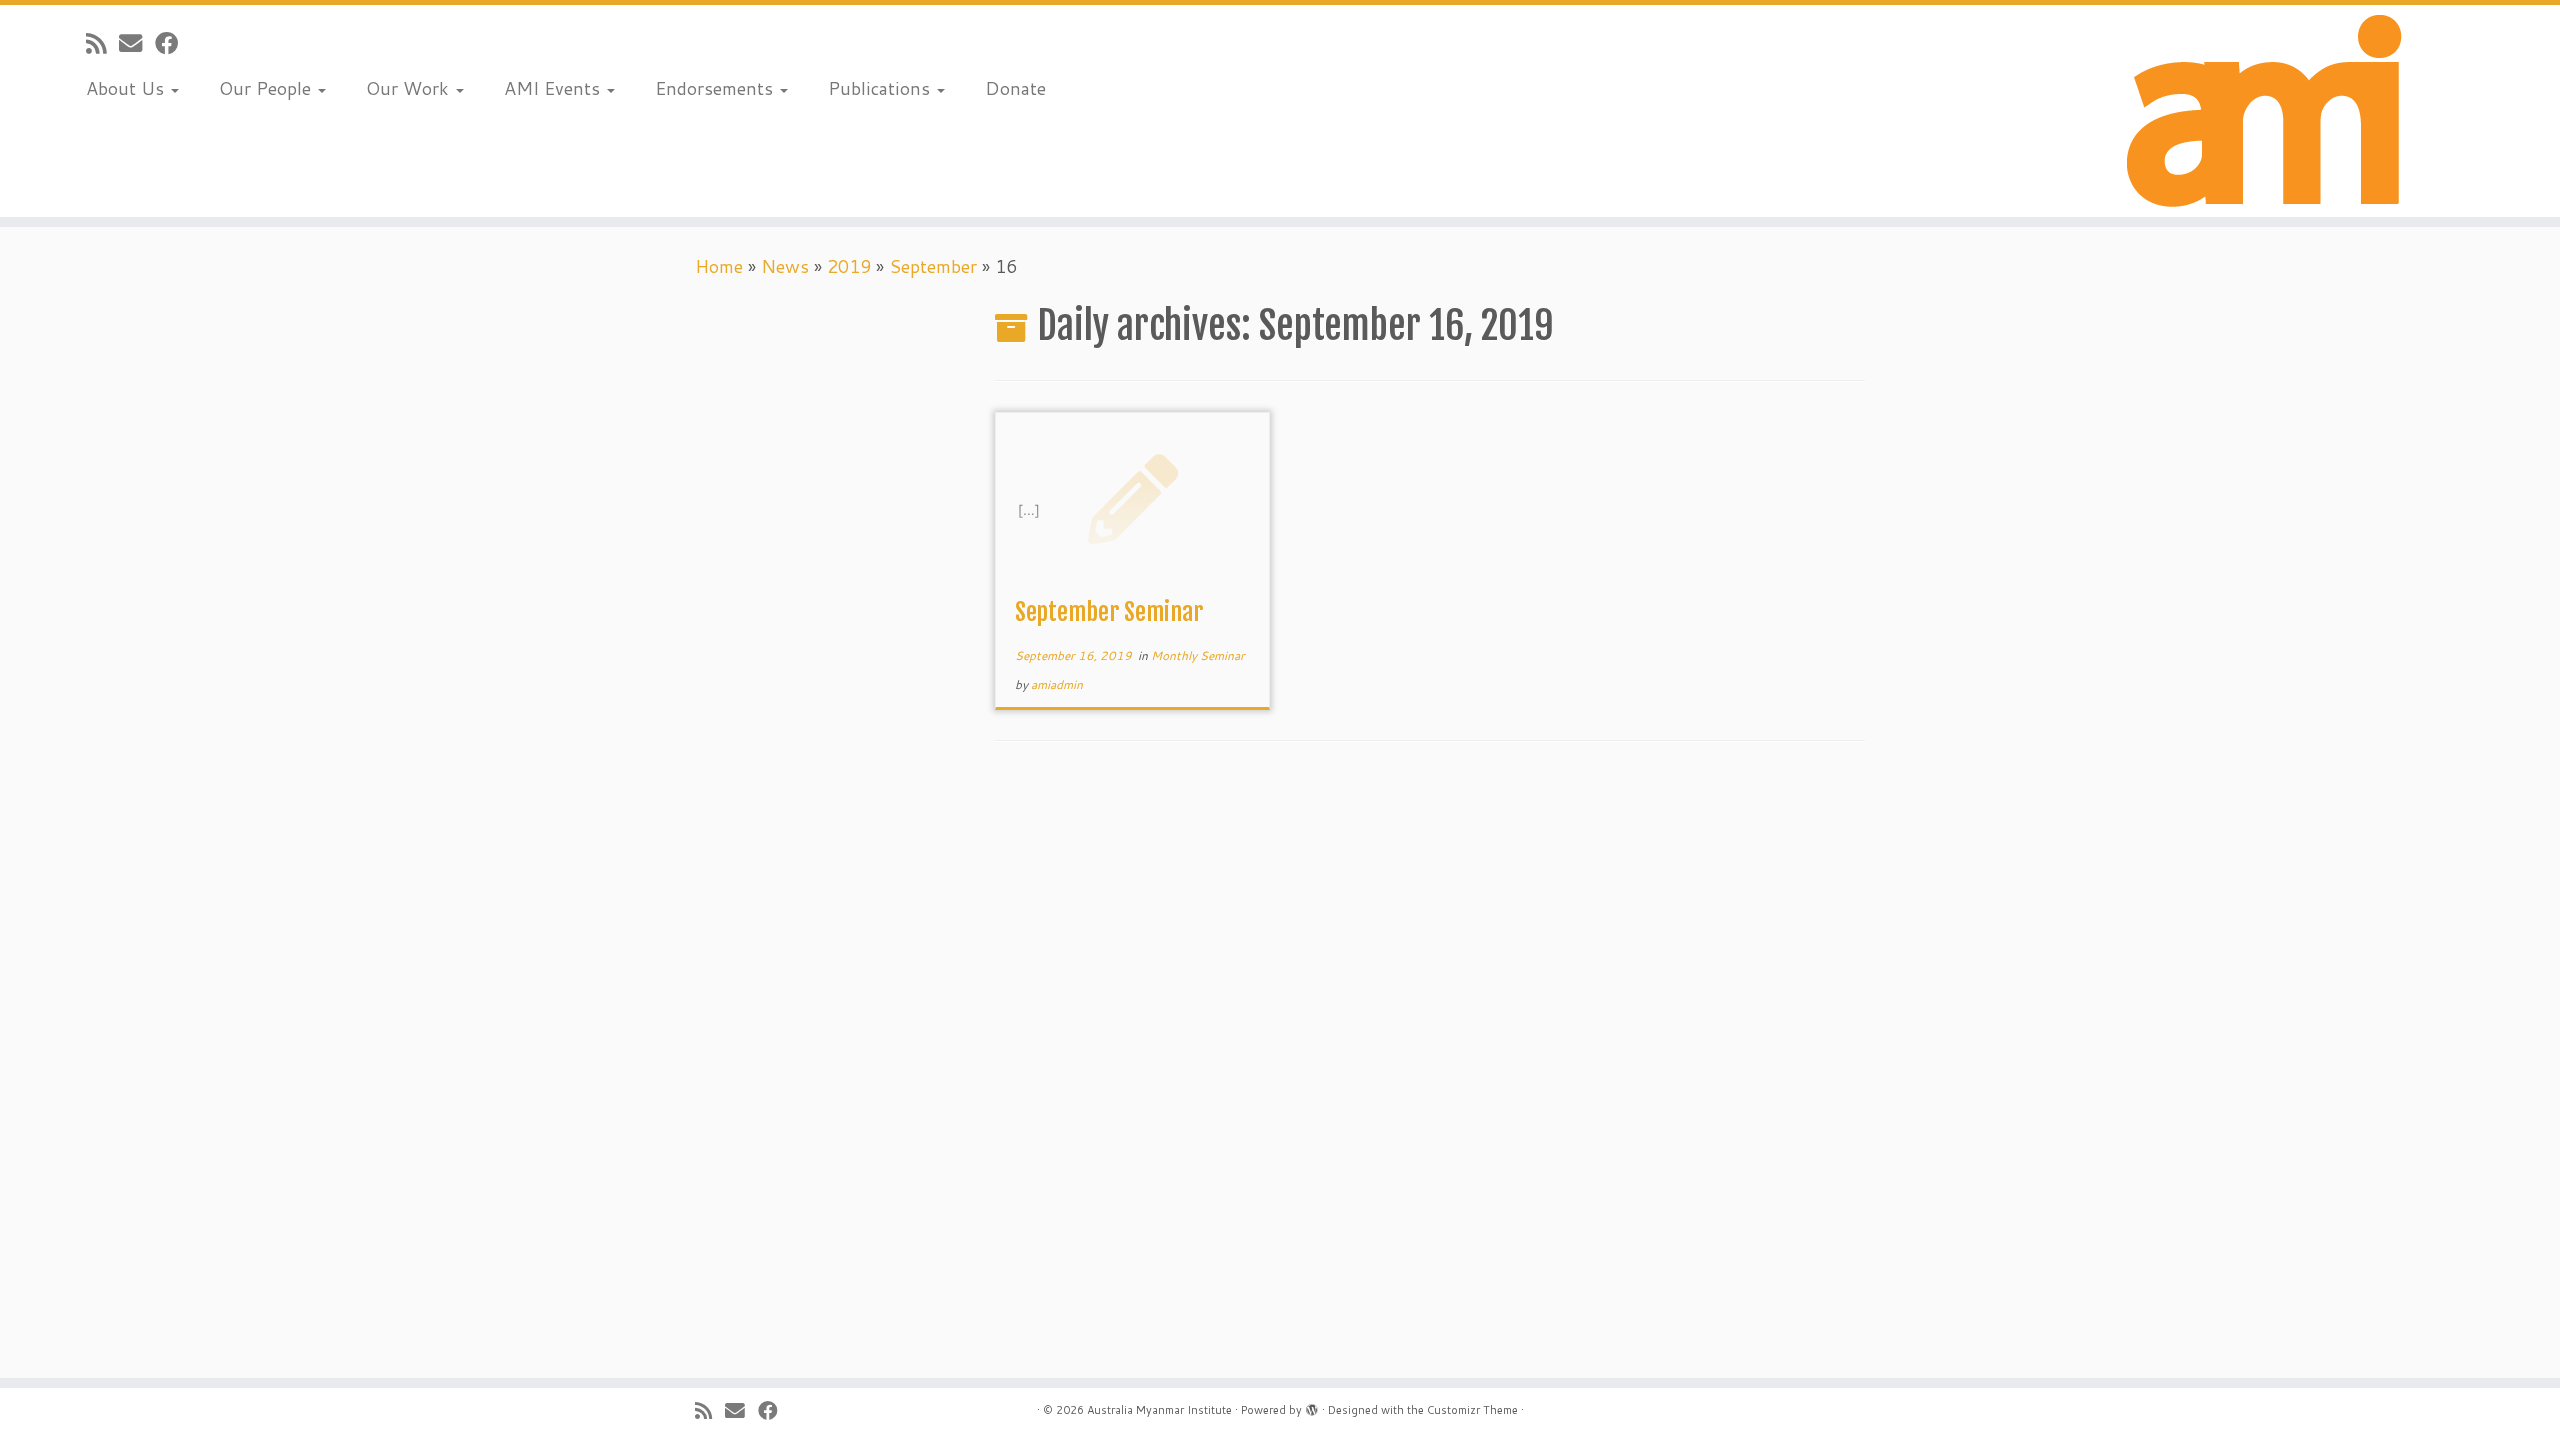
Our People (267, 88)
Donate (1015, 88)
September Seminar (1109, 612)
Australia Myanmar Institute (1159, 1410)
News (785, 266)
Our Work (410, 88)
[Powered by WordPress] (1312, 1406)
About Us (127, 88)
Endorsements (716, 88)
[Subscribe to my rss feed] (102, 43)
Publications (881, 88)
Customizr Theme (1472, 1410)
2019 (849, 266)
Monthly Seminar (1198, 655)
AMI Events (554, 88)
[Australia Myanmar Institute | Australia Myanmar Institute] (2264, 111)
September (933, 266)
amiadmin (1057, 684)
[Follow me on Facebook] (173, 43)
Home (719, 266)
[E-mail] (137, 43)
